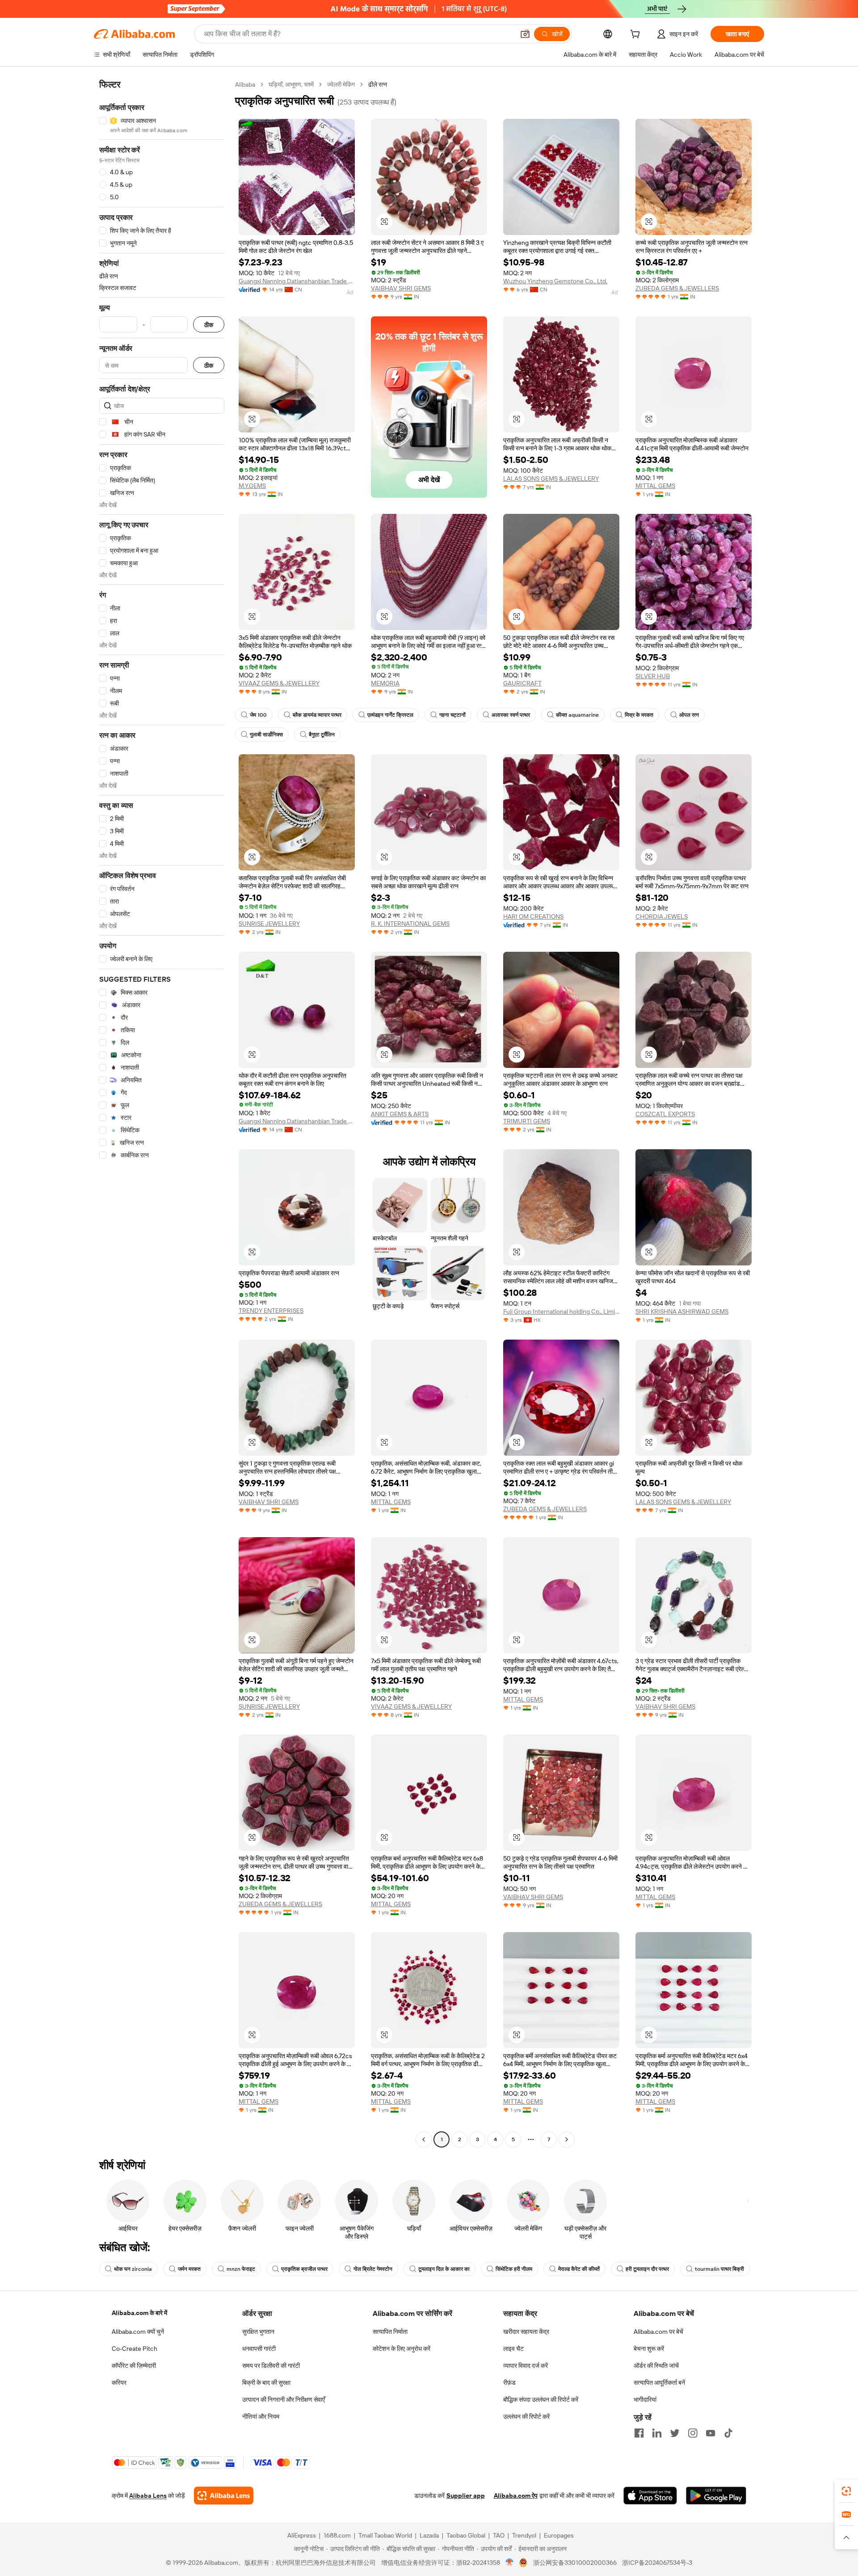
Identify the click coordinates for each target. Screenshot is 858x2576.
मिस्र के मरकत (639, 715)
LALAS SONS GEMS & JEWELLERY (551, 479)
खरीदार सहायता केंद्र (526, 2332)
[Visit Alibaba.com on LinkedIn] (657, 2433)
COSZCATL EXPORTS (665, 1114)
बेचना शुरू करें (649, 2349)
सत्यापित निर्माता (390, 2332)
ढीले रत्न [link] (378, 84)
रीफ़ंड (509, 2383)
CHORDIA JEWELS (662, 916)
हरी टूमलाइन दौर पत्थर (647, 2269)
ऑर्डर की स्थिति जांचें (656, 2366)
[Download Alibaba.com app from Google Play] (716, 2496)
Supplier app (466, 2496)
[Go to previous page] (424, 2139)
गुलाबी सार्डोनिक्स (266, 735)
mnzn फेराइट (241, 2269)
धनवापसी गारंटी (259, 2349)
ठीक (209, 325)
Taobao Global (466, 2535)
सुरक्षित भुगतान (258, 2332)
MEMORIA (385, 683)
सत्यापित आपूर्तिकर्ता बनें (659, 2383)
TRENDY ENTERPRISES (271, 1311)
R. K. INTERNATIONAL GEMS (410, 924)
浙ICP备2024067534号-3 (657, 2563)
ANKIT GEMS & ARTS (400, 1114)
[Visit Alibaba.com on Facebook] (639, 2433)
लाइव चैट (513, 2349)
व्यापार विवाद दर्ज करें (526, 2366)
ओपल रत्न (689, 715)
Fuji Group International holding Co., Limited (561, 1311)
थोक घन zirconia (133, 2269)
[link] (846, 2491)
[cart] (637, 35)
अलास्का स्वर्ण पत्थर (511, 715)
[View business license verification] (510, 2563)
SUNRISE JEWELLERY (269, 924)
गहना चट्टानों (452, 715)
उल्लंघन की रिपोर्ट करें (526, 2416)
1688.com (337, 2535)
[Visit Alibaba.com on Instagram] (693, 2433)
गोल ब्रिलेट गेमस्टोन (373, 2269)
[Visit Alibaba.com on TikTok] (728, 2433)
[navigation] (162, 1113)
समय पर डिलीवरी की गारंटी (271, 2366)
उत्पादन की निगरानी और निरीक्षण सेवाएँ (284, 2400)
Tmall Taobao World (385, 2535)
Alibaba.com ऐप (516, 2496)
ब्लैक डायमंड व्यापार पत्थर (317, 715)
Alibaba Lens (148, 2496)
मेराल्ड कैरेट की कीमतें (579, 2269)
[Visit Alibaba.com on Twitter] (675, 2433)
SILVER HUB (653, 676)
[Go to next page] (567, 2139)
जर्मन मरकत (189, 2269)
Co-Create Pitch (135, 2349)
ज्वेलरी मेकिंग (341, 84)
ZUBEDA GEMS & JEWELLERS (677, 288)
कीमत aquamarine (577, 715)
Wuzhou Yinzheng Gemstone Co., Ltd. (555, 281)
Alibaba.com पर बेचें (658, 2332)
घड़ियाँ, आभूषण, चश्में (291, 84)
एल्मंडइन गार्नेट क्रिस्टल (390, 715)
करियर (119, 2383)
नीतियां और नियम (261, 2416)
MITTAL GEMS (655, 486)
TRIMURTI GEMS (527, 1121)
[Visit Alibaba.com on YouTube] (711, 2433)
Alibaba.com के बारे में (139, 2313)
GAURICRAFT (522, 683)
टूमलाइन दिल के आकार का (444, 2269)
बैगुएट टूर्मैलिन (322, 735)
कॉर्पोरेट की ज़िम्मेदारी (134, 2366)
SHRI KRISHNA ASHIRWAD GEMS (682, 1311)
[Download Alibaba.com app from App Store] (650, 2496)
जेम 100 (258, 715)
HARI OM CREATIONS (533, 916)
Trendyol (524, 2535)
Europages (559, 2535)
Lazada (429, 2535)
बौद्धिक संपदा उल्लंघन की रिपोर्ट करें (541, 2400)
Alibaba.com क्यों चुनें (138, 2332)
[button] (525, 34)
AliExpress (302, 2535)
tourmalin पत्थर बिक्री (719, 2269)
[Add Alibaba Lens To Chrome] (224, 2496)
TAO (499, 2535)
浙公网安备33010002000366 (575, 2563)
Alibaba (245, 84)
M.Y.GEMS (252, 486)
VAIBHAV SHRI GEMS (401, 288)
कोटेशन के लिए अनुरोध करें (402, 2349)
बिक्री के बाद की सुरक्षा (266, 2383)
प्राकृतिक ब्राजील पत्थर (304, 2269)
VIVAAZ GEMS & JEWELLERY (279, 683)
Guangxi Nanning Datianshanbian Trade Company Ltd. (297, 281)
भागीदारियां (645, 2400)
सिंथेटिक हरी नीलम (514, 2269)
